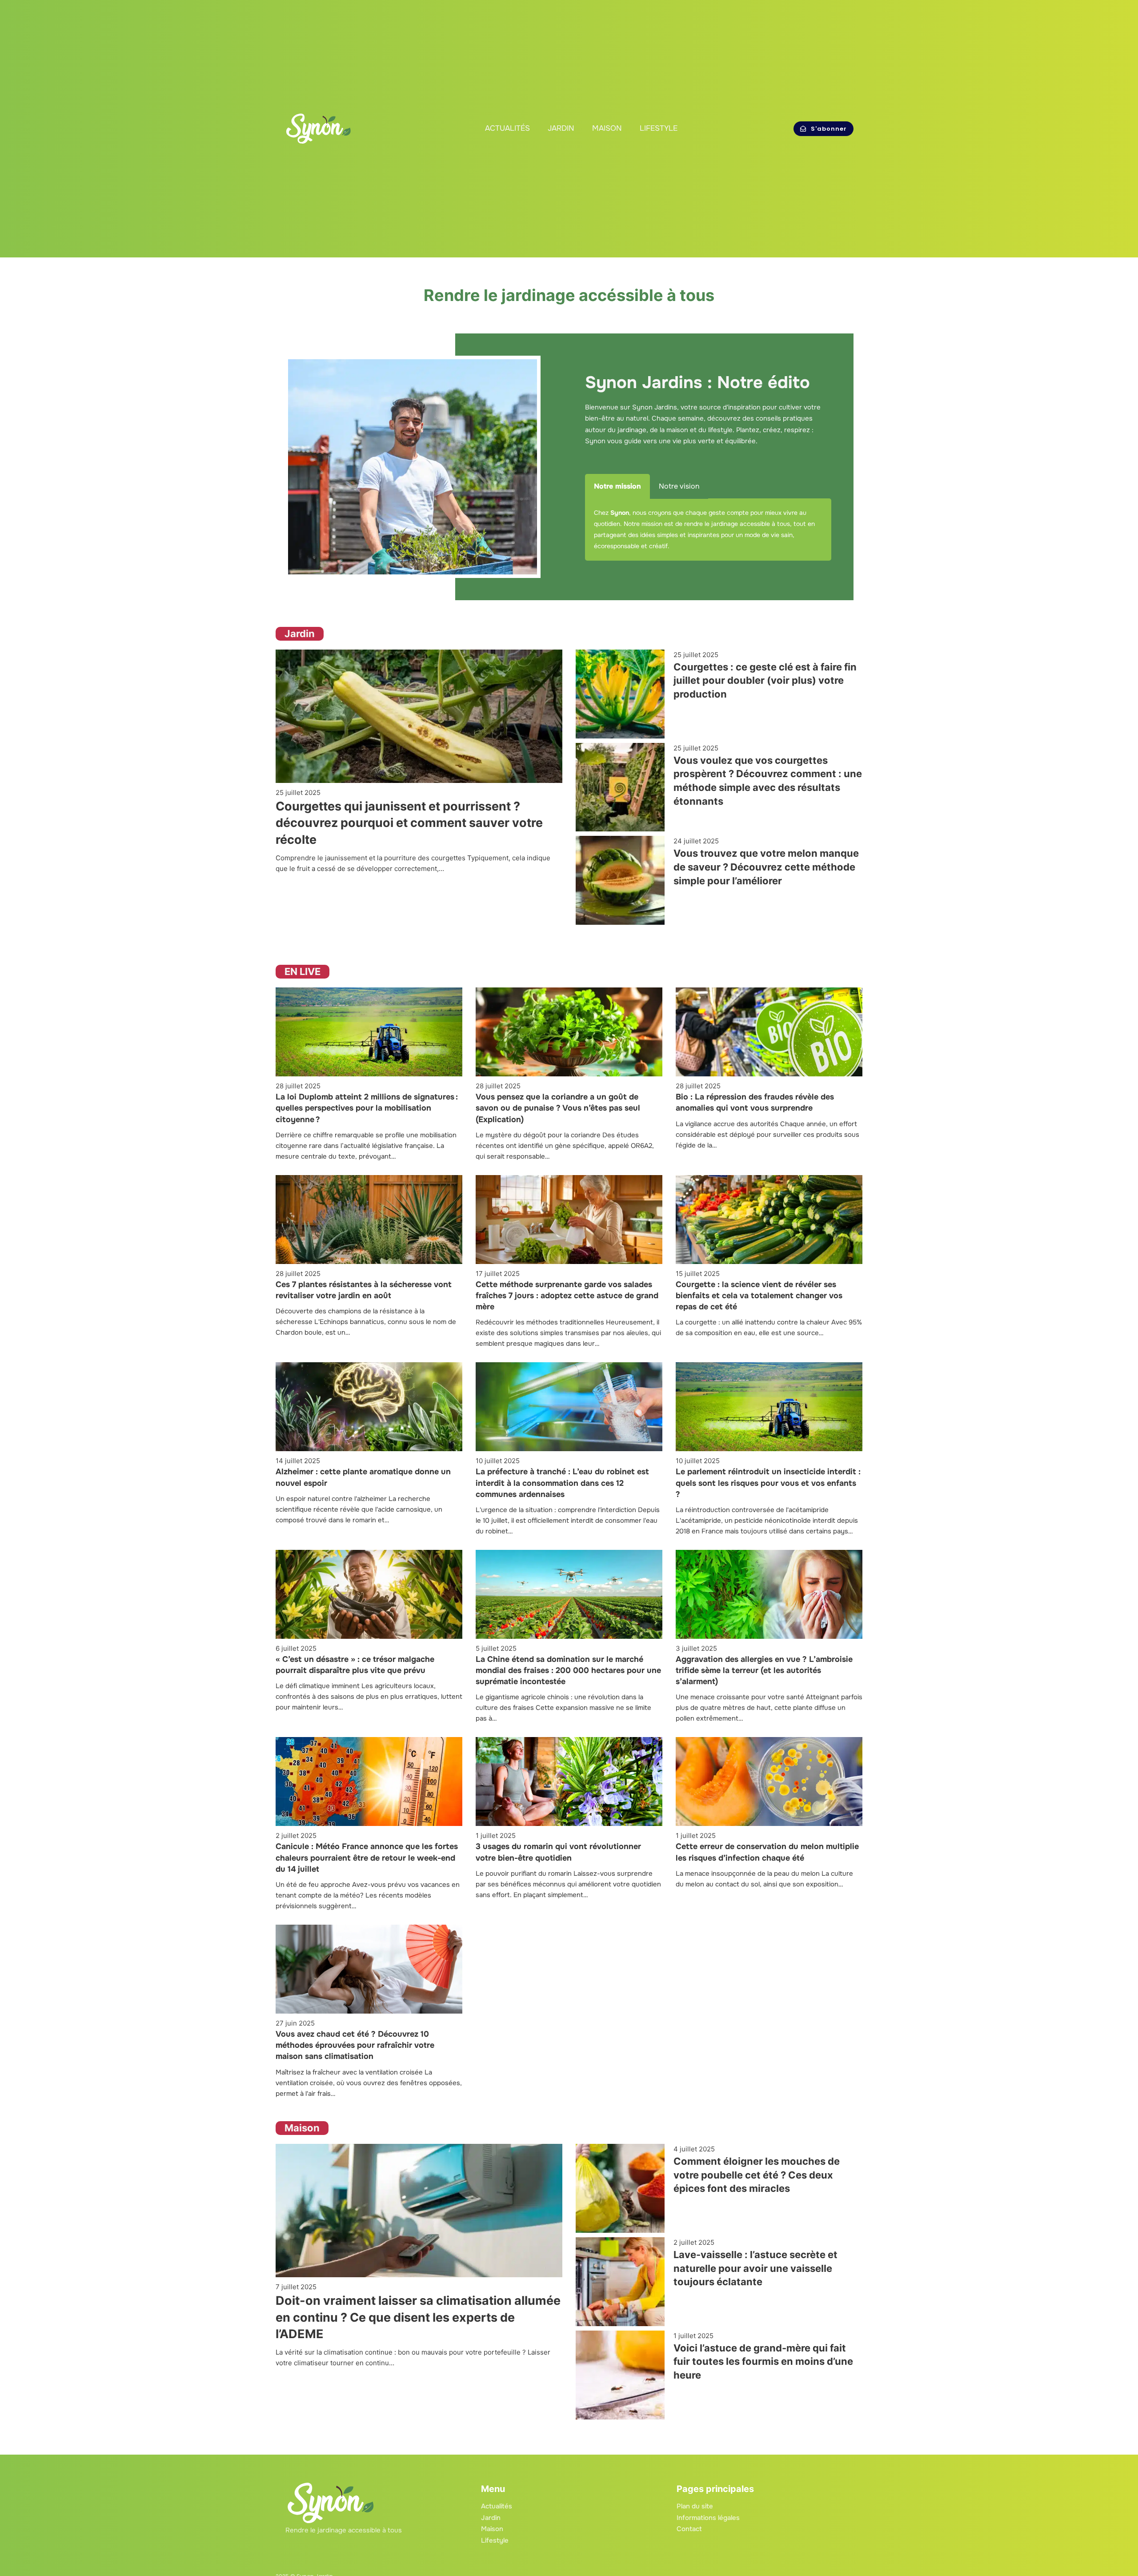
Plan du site (695, 2506)
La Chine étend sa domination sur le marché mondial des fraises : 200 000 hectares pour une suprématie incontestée (568, 1670)
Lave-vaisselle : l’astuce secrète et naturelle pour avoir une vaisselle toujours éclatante (755, 2268)
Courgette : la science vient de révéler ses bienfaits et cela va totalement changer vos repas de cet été (759, 1296)
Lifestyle (659, 128)
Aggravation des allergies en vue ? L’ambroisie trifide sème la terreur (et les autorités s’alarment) (764, 1670)
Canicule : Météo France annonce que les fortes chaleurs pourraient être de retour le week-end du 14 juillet (367, 1858)
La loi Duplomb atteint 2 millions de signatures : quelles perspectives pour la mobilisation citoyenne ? (367, 1108)
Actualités (507, 128)
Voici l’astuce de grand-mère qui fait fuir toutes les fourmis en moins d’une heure (763, 2361)
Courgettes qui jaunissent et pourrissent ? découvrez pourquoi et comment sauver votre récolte (409, 823)
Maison (607, 128)
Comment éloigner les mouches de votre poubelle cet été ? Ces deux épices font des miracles (757, 2175)
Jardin (561, 128)
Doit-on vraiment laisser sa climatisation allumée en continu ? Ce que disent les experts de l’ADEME (418, 2317)
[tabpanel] (708, 530)
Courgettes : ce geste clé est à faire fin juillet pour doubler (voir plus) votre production (765, 681)
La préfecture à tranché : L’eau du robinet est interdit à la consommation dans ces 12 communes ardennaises (562, 1483)
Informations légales (708, 2518)
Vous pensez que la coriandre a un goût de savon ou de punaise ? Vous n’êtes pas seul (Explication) (558, 1108)
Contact (689, 2529)
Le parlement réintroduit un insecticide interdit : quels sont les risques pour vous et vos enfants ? (768, 1483)
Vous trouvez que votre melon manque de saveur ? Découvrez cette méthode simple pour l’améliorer (766, 867)
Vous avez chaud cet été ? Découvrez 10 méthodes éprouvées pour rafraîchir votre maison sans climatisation (355, 2045)
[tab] (617, 486)
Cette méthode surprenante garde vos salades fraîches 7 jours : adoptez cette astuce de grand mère (567, 1296)
